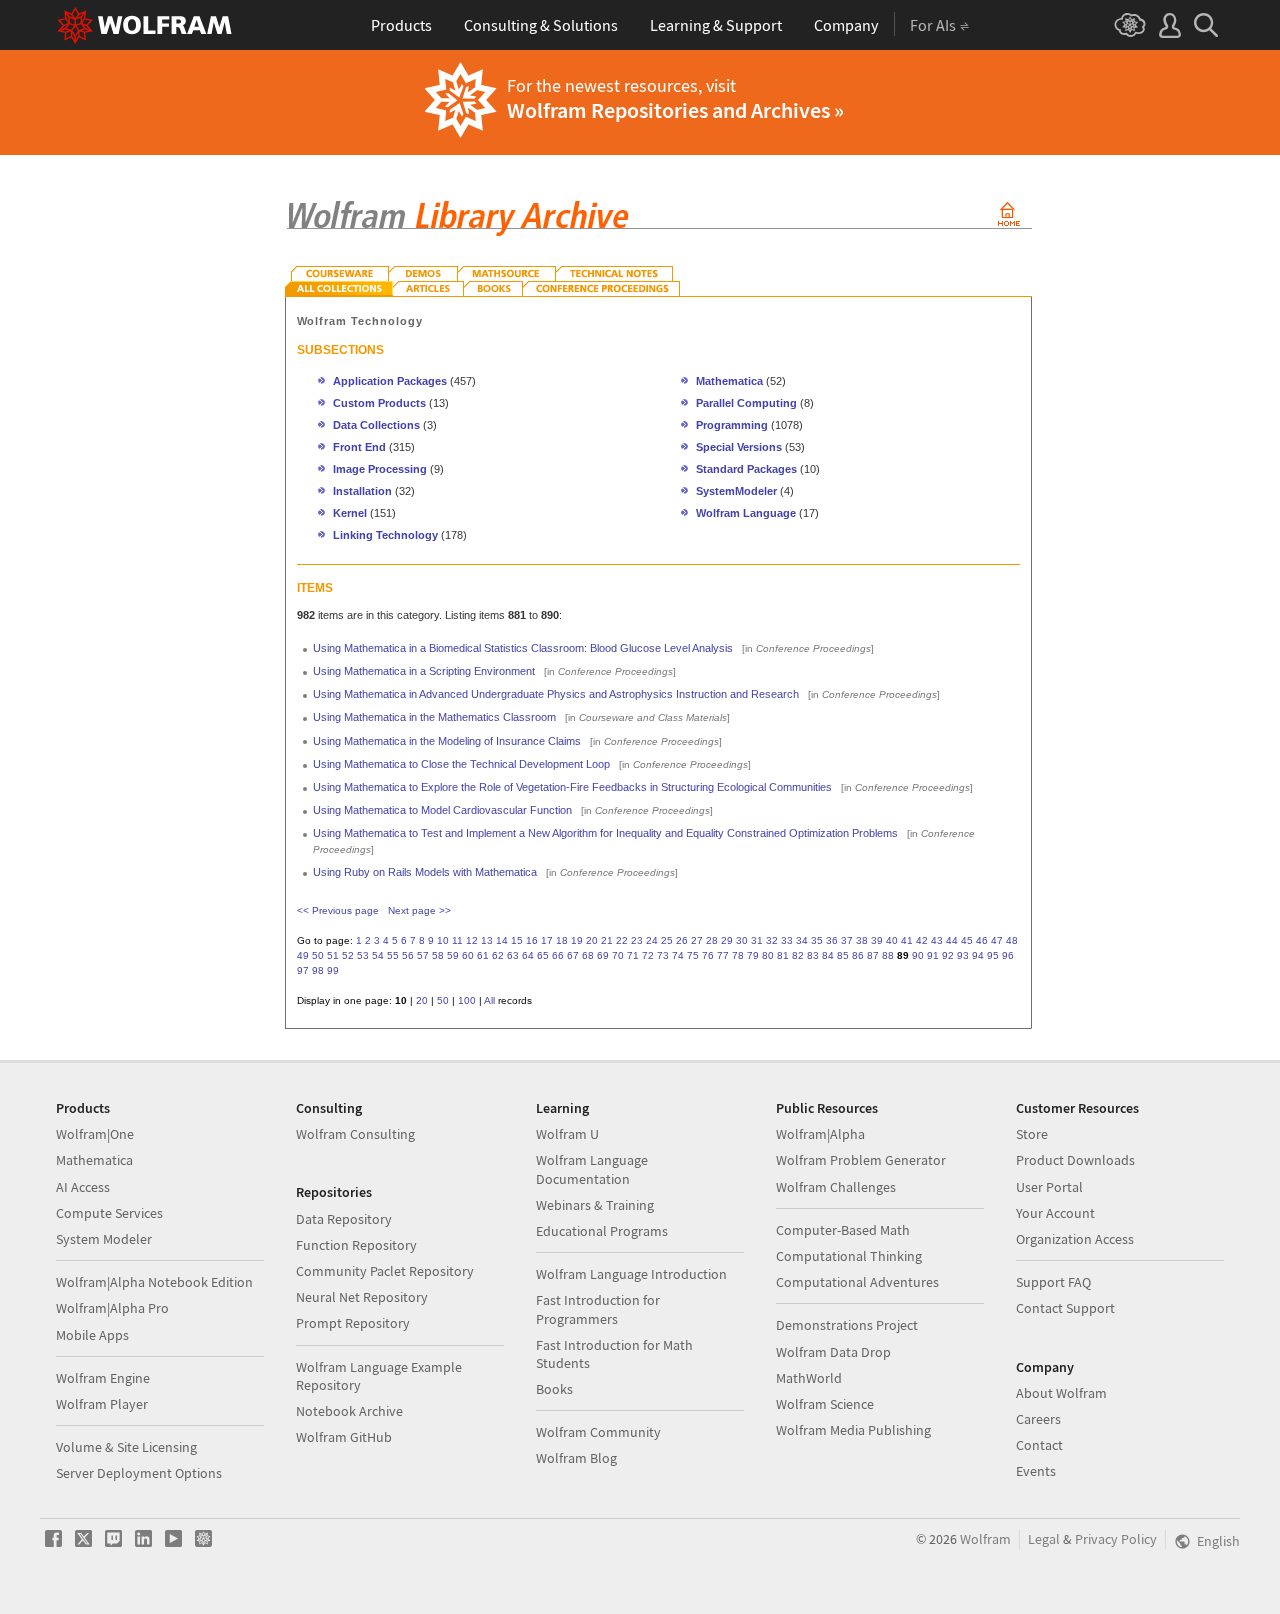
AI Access (83, 1187)
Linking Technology (385, 535)
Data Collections (376, 425)
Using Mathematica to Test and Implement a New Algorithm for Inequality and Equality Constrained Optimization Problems (605, 833)
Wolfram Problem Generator (861, 1160)
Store (1032, 1134)
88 (888, 955)
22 (622, 940)
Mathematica (731, 381)
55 (393, 955)
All (489, 1000)
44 (952, 940)
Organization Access (1075, 1239)
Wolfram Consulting (355, 1134)
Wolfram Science (825, 1404)
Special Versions (739, 447)
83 (813, 955)
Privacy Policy (1116, 1539)
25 (667, 940)
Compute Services (109, 1213)
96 (1008, 955)
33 (787, 940)
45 (967, 940)
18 (562, 940)
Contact (1039, 1445)
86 (858, 955)
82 (798, 955)
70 (618, 955)
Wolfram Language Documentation (592, 1169)
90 (918, 955)
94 (978, 955)
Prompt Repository (353, 1323)
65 (543, 955)
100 (467, 1000)
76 (708, 955)
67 (573, 955)
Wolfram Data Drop (833, 1352)
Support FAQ (1053, 1282)
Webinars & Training (595, 1205)
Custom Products (379, 403)
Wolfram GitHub (344, 1437)
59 (453, 955)
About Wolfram (1061, 1393)
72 (648, 955)
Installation (362, 491)
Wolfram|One (95, 1134)
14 (502, 940)
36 (832, 940)
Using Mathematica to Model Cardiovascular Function (442, 810)
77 (723, 955)
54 (378, 955)
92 (948, 955)
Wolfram (985, 1539)
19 (577, 940)
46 (982, 940)
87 (873, 955)
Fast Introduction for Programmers (598, 1309)
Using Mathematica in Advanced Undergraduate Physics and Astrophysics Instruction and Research (556, 694)
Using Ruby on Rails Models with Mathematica (425, 872)
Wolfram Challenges (836, 1187)
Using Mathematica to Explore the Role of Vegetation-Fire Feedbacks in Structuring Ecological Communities (572, 787)
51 (333, 955)
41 (907, 940)
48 (1012, 940)
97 (303, 970)
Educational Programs (602, 1231)
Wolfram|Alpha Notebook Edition (154, 1282)
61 (483, 955)
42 (922, 940)
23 (637, 940)
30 (742, 940)
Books (554, 1389)
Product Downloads (1075, 1160)
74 (678, 955)
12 (472, 940)
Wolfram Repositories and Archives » (675, 110)
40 (892, 940)
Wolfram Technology (360, 321)
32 (772, 940)
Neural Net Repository (362, 1297)
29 (727, 940)
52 (348, 955)
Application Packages (390, 381)
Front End (359, 447)
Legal (1044, 1539)
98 (318, 970)
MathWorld (809, 1378)
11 (457, 940)
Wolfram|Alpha (820, 1134)
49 (303, 955)
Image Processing (380, 469)
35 (817, 940)
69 (603, 955)
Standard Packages (746, 469)
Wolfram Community (598, 1432)
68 (588, 955)
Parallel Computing (746, 403)
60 (468, 955)
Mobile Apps (92, 1335)
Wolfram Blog (576, 1458)
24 (652, 940)
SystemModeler (736, 491)
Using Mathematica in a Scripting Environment (424, 671)
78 (738, 955)
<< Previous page (338, 910)
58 (438, 955)
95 (993, 955)
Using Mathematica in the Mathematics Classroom (434, 717)
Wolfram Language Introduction (631, 1274)
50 (318, 955)
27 (697, 940)
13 (487, 940)
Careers (1038, 1419)
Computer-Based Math (843, 1230)
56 (408, 955)
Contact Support (1065, 1308)
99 (333, 970)
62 (498, 955)
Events (1036, 1471)
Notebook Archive (349, 1411)
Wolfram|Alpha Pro (112, 1308)
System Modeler (104, 1239)
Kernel (350, 513)
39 (877, 940)
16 (532, 940)
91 (933, 955)
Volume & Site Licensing (126, 1447)
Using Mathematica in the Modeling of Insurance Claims (447, 741)
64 (528, 955)
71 (633, 955)
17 (547, 940)
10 (443, 940)
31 (757, 940)
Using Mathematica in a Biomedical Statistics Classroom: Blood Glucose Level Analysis (523, 648)
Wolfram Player (102, 1404)
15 (517, 940)
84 (828, 955)
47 (997, 940)
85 (843, 955)
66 (558, 955)
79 (753, 955)
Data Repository (344, 1219)
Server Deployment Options (139, 1473)
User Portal (1049, 1187)
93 (963, 955)
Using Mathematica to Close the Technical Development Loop (461, 764)
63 (513, 955)
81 (783, 955)
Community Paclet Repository (385, 1271)
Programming (732, 425)
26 (682, 940)
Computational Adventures (857, 1282)
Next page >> (419, 910)
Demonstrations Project (847, 1325)
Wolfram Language (746, 513)
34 (802, 940)
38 (862, 940)
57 (423, 955)
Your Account (1055, 1213)
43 (937, 940)
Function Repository (356, 1245)
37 (847, 940)
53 (363, 955)
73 (663, 955)
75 (693, 955)
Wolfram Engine (103, 1378)
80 (768, 955)
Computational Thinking (849, 1256)
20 (592, 940)
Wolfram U (567, 1134)
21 (607, 940)
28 (712, 940)
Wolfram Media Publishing (853, 1430)
